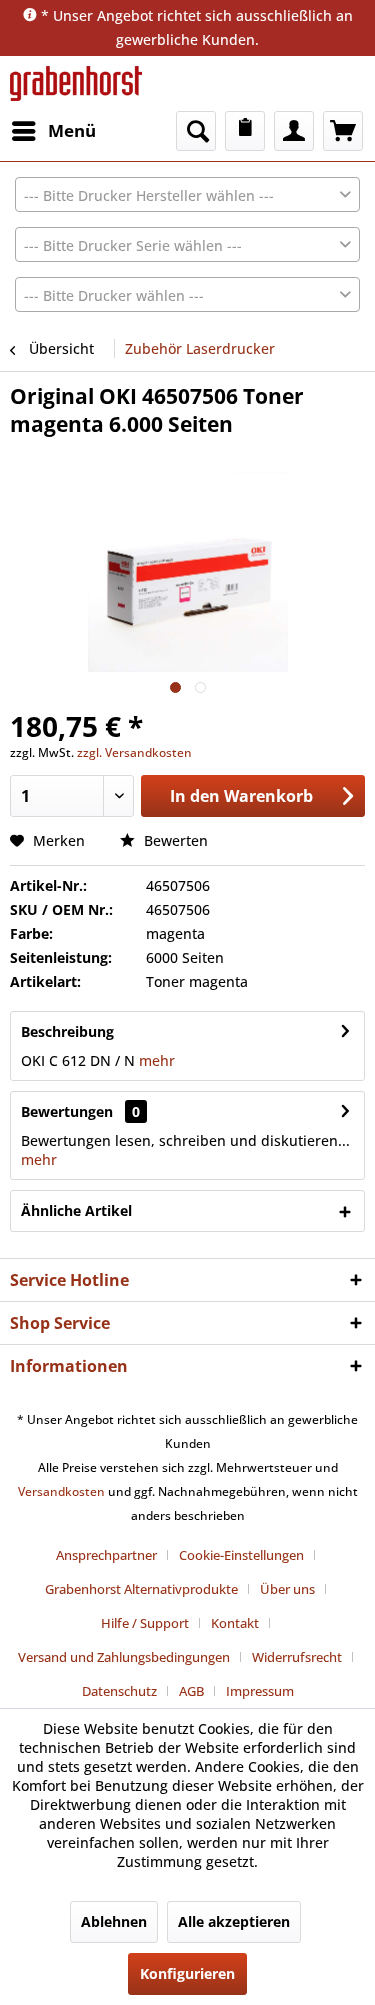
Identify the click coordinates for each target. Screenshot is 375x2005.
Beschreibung (67, 1031)
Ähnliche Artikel (76, 1210)
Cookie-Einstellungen (241, 1555)
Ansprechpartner (106, 1555)
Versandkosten (61, 1491)
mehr (155, 1060)
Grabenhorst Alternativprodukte (141, 1589)
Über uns (287, 1589)
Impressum (260, 1691)
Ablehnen (114, 1921)
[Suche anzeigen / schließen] (196, 131)
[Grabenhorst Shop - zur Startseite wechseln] (76, 83)
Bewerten (174, 840)
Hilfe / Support (145, 1623)
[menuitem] (53, 131)
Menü (72, 130)
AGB (191, 1691)
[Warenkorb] (343, 131)
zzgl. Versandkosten (134, 752)
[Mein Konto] (294, 131)
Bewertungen (67, 1111)
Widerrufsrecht (297, 1657)
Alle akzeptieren (234, 1921)
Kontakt (235, 1623)
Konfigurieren (187, 1973)
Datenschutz (119, 1691)
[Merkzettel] (245, 131)
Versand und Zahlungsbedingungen (124, 1657)
